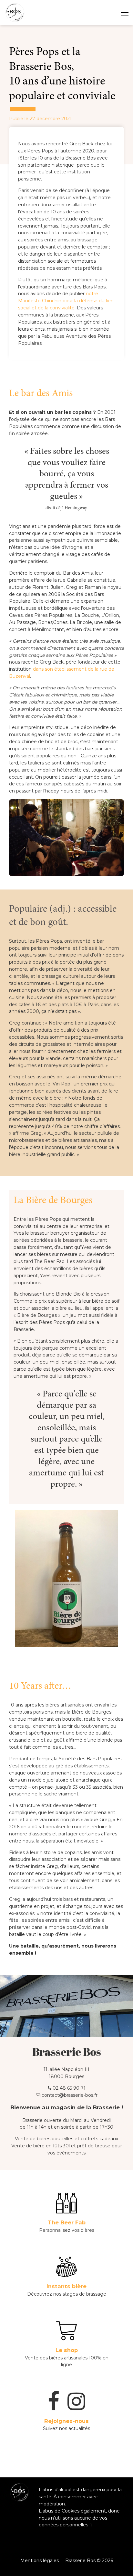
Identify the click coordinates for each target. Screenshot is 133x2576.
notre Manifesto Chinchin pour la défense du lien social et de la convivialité (66, 301)
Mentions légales (40, 2561)
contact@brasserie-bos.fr (69, 2095)
